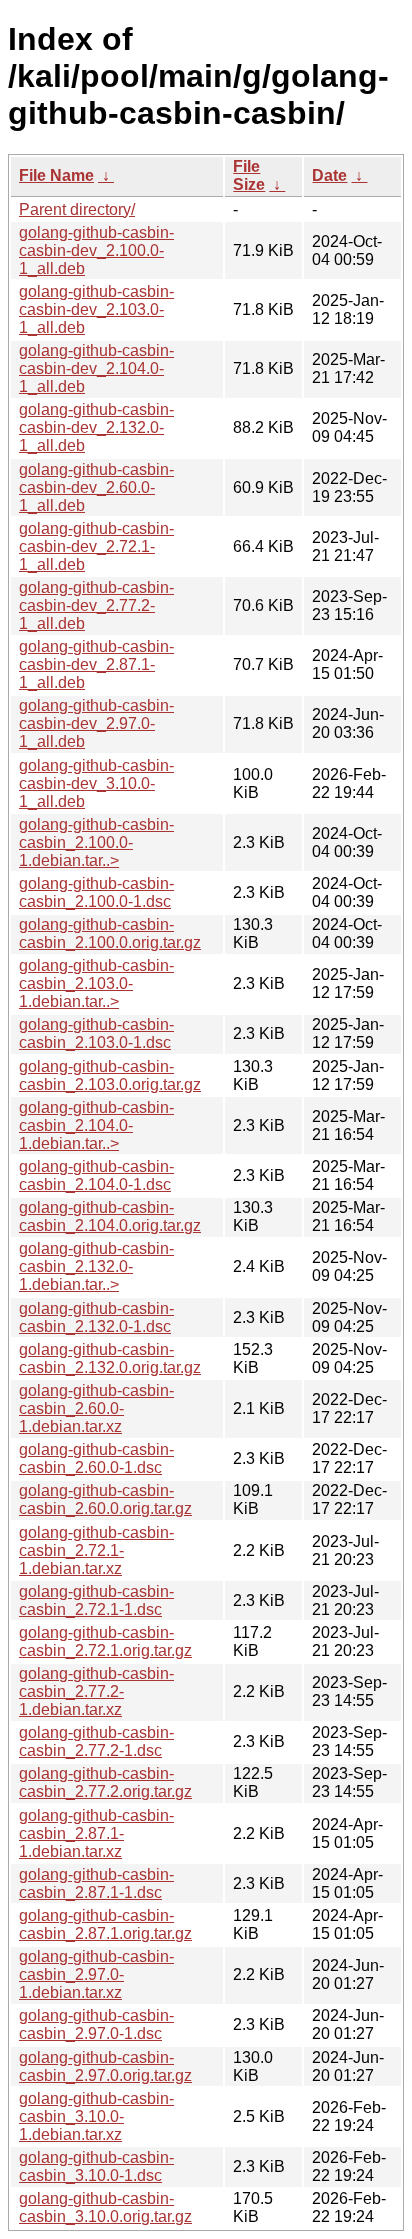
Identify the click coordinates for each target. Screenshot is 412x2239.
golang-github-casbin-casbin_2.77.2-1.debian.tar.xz (96, 1691)
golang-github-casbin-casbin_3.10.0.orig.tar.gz (105, 2207)
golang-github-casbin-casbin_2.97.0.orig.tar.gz (105, 2066)
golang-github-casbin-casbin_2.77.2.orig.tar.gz (105, 1782)
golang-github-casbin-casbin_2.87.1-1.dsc (96, 1883)
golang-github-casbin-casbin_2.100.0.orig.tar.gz (110, 933)
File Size (249, 175)
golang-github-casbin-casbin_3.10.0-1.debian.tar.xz (96, 2116)
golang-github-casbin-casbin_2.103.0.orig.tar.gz (110, 1075)
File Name (56, 175)
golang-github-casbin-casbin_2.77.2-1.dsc (96, 1741)
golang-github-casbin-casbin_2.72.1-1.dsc (96, 1600)
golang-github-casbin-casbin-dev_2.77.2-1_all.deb (96, 605)
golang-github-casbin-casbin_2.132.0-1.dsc (96, 1317)
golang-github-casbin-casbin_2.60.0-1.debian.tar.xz (96, 1408)
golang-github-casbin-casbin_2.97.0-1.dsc (96, 2024)
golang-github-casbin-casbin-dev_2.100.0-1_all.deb (96, 250)
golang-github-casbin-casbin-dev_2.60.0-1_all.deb (96, 487)
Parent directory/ (77, 209)
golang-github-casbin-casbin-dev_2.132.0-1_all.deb (96, 427)
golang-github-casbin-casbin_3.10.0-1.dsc (96, 2166)
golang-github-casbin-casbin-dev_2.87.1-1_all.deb (96, 664)
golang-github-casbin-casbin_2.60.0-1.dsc (96, 1458)
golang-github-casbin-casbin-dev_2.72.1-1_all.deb (96, 546)
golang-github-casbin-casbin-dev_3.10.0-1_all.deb (96, 783)
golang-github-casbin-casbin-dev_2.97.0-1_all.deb (96, 723)
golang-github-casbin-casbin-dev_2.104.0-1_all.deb (96, 368)
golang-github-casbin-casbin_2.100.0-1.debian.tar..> (96, 842)
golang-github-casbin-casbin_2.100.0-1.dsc (96, 892)
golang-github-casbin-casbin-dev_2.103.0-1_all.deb (96, 309)
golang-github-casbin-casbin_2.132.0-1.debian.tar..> (96, 1266)
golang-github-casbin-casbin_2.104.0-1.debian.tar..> (96, 1125)
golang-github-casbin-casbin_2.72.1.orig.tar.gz (105, 1641)
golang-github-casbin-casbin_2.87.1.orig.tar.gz (105, 1924)
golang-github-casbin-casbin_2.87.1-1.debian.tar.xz (96, 1833)
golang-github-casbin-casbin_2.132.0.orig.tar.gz (110, 1358)
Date (329, 175)
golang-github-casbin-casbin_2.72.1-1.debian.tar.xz (96, 1550)
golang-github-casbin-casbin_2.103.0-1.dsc (96, 1033)
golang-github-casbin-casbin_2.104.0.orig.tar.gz (110, 1216)
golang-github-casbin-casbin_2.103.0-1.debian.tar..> (96, 983)
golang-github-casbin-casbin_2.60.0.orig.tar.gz (105, 1499)
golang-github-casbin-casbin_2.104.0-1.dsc (96, 1175)
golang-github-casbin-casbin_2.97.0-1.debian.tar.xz (96, 1974)
